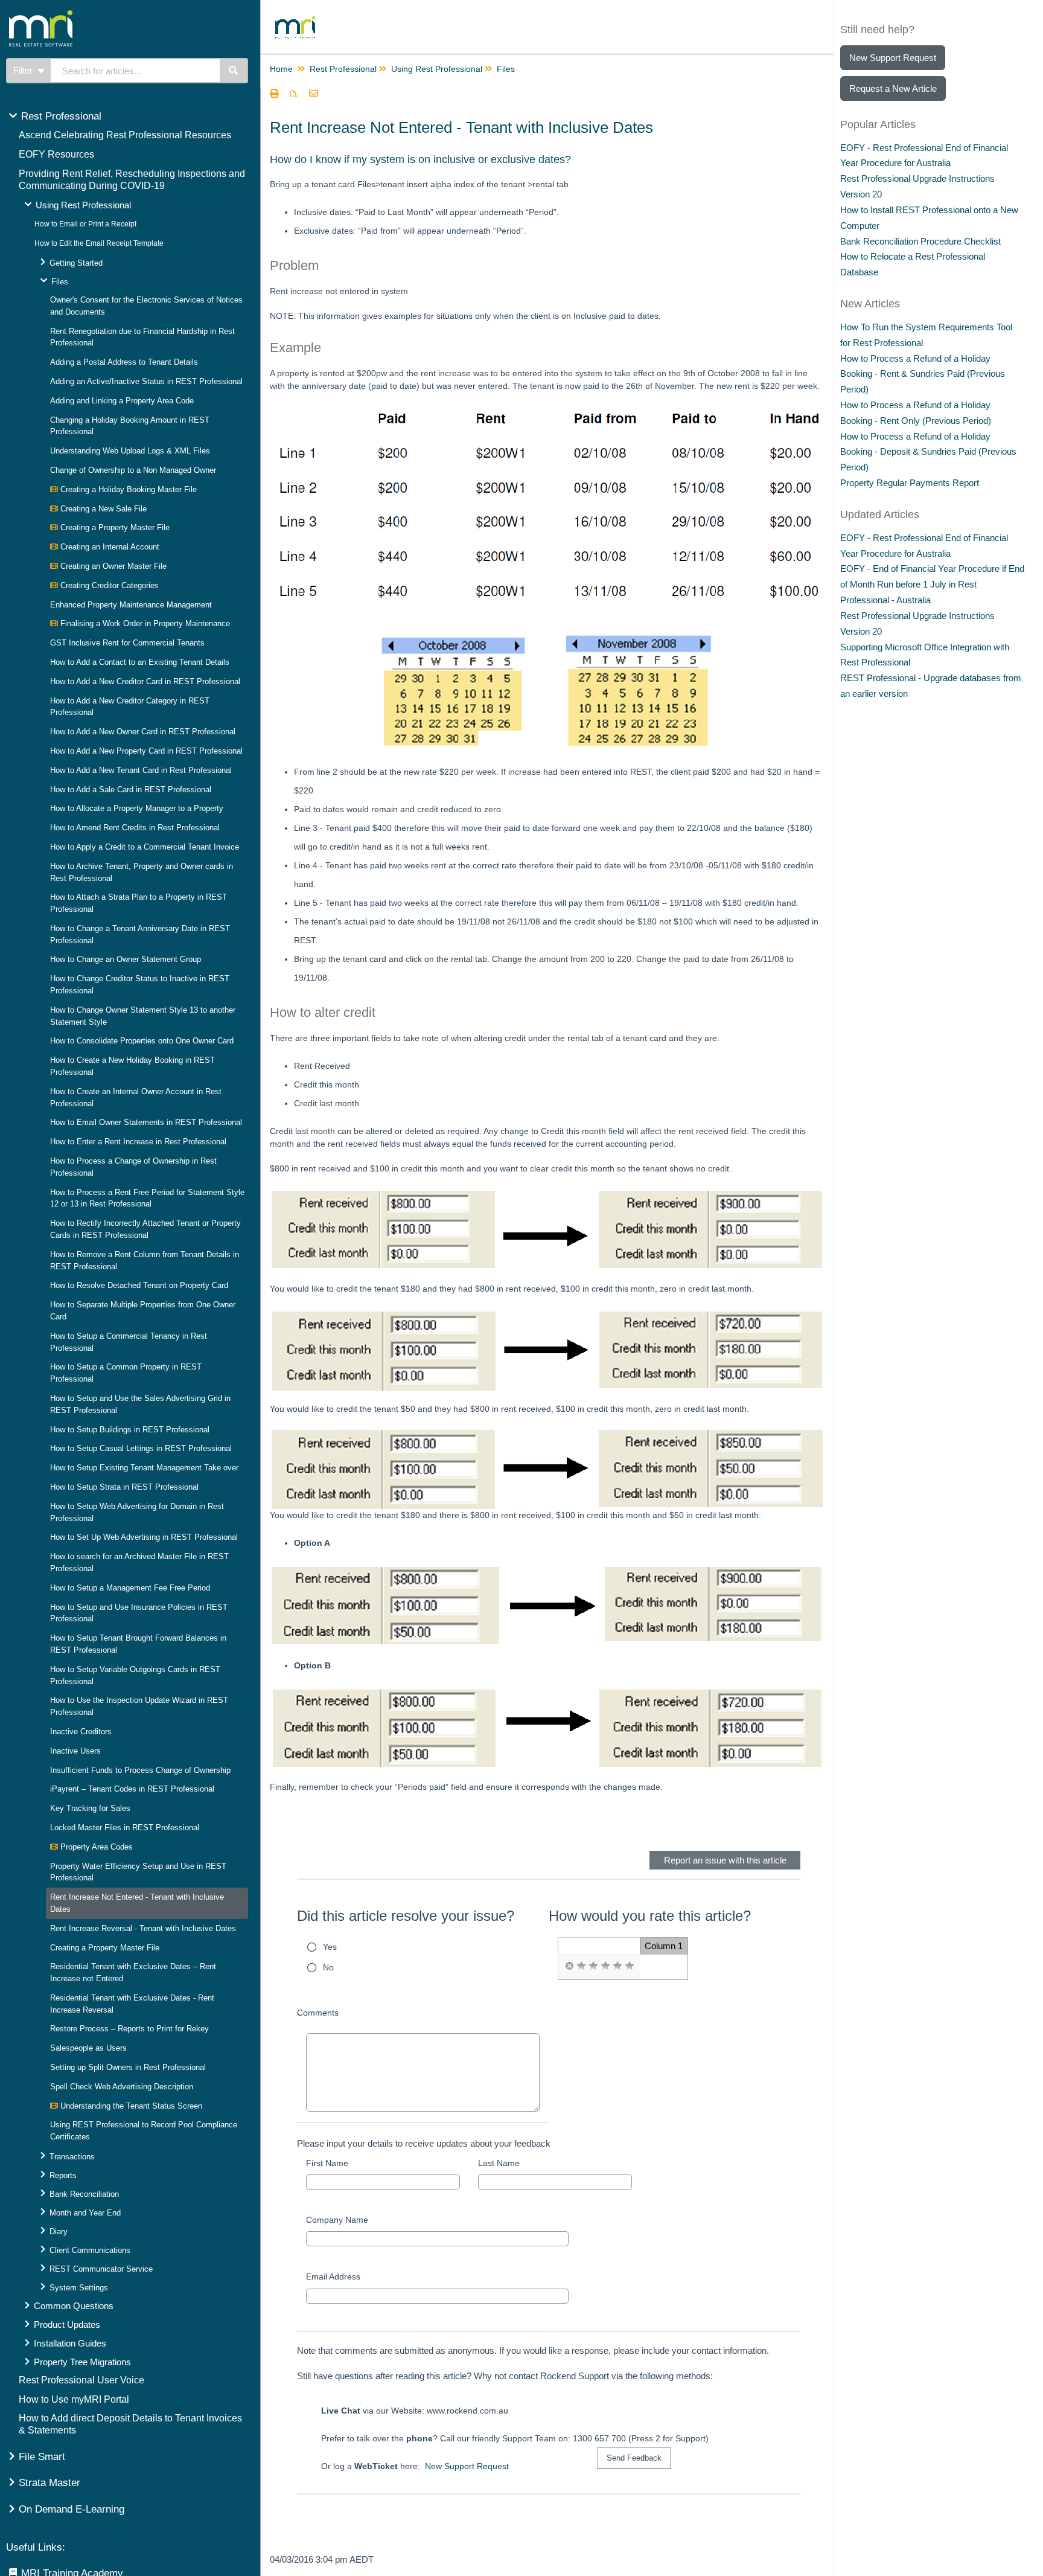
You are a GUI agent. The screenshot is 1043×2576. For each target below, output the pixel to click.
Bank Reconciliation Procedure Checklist (920, 241)
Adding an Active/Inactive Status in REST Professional (146, 381)
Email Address (333, 2276)
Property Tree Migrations (82, 2362)
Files (60, 282)
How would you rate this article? (650, 1916)
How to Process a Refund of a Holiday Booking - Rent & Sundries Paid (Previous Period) (923, 374)
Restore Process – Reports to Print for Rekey (129, 2029)
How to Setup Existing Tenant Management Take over (144, 1468)
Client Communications (90, 2250)
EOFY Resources (56, 154)
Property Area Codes (95, 1847)
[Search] (234, 71)
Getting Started (76, 263)
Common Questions (74, 2306)
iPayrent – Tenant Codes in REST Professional (132, 1789)
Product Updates (67, 2324)
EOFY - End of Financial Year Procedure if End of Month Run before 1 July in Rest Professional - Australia (932, 584)
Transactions (72, 2157)
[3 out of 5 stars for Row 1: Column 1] (605, 1966)
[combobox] (135, 71)
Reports (63, 2175)
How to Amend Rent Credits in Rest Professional (135, 828)
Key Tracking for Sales (90, 1808)
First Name (327, 2163)
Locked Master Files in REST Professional (125, 1828)
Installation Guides (70, 2343)
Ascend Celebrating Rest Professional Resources (125, 135)
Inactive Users (75, 1751)
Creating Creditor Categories (108, 585)
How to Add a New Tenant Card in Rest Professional (141, 770)
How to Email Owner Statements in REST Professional (146, 1122)
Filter (24, 70)
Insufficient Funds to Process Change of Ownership (140, 1770)
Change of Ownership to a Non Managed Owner (133, 470)
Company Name (337, 2220)
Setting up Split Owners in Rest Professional (128, 2067)
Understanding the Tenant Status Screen (130, 2106)
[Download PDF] (294, 94)
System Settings (79, 2288)
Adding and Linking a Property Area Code (122, 401)
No (328, 1967)
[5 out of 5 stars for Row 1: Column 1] (630, 1966)
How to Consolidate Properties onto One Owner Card (142, 1041)
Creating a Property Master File (114, 527)
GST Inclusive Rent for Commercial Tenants (127, 643)
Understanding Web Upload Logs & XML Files (130, 451)
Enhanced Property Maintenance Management (131, 605)
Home (281, 69)
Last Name (499, 2163)
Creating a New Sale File (102, 509)
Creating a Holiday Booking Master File (127, 489)
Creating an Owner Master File (112, 566)
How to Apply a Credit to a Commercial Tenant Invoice (145, 847)
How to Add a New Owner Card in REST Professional (143, 732)
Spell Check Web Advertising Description (122, 2087)
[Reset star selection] (569, 1966)
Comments (318, 2013)
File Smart (42, 2457)
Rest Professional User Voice (81, 2380)
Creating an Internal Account (109, 547)
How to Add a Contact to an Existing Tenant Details (140, 662)
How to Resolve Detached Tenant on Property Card (139, 1285)
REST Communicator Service (101, 2269)
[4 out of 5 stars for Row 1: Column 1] (617, 1966)
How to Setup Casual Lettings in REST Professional (141, 1448)
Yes (330, 1947)
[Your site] (87, 15)
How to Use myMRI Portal (74, 2399)
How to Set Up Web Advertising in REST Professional (144, 1537)
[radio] (569, 1966)
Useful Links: (36, 2547)
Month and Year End (85, 2213)
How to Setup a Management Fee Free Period (130, 1588)
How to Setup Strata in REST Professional (124, 1487)
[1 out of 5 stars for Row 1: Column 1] (581, 1966)
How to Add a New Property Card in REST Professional (146, 751)
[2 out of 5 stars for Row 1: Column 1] (593, 1966)
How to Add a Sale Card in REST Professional (131, 790)
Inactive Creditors (81, 1732)
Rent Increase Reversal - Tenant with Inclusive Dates (143, 1928)
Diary (59, 2232)
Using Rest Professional (83, 205)
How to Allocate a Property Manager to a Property (137, 808)
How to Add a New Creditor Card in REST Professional (145, 681)
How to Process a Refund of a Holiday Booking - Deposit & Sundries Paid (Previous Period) (928, 452)
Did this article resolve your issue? (406, 1916)
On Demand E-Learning (72, 2509)
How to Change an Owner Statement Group (126, 959)
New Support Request (467, 2466)
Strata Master (49, 2483)
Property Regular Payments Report (910, 483)
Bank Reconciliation (84, 2194)
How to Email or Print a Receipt (85, 224)
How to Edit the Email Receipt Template (99, 243)
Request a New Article (893, 88)
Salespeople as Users (88, 2048)
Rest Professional (61, 116)
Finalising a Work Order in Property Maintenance (144, 623)
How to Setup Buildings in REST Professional (130, 1430)
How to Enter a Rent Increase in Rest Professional (138, 1142)
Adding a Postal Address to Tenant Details (124, 362)
